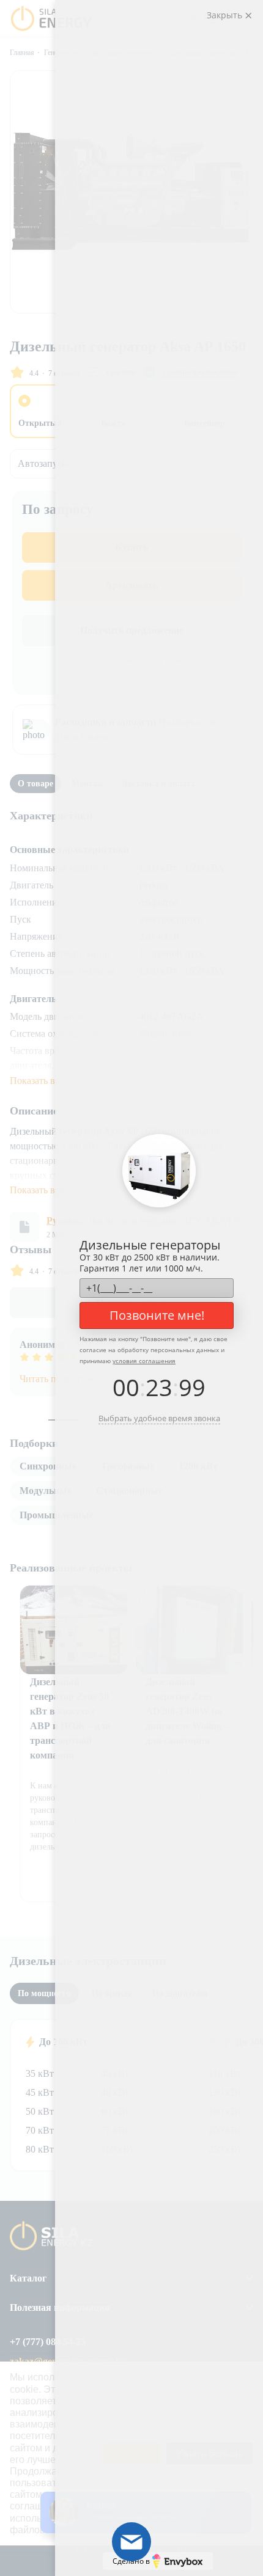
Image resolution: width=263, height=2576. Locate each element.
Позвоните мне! (157, 1315)
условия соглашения (144, 1361)
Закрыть (226, 15)
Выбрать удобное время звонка (159, 1418)
